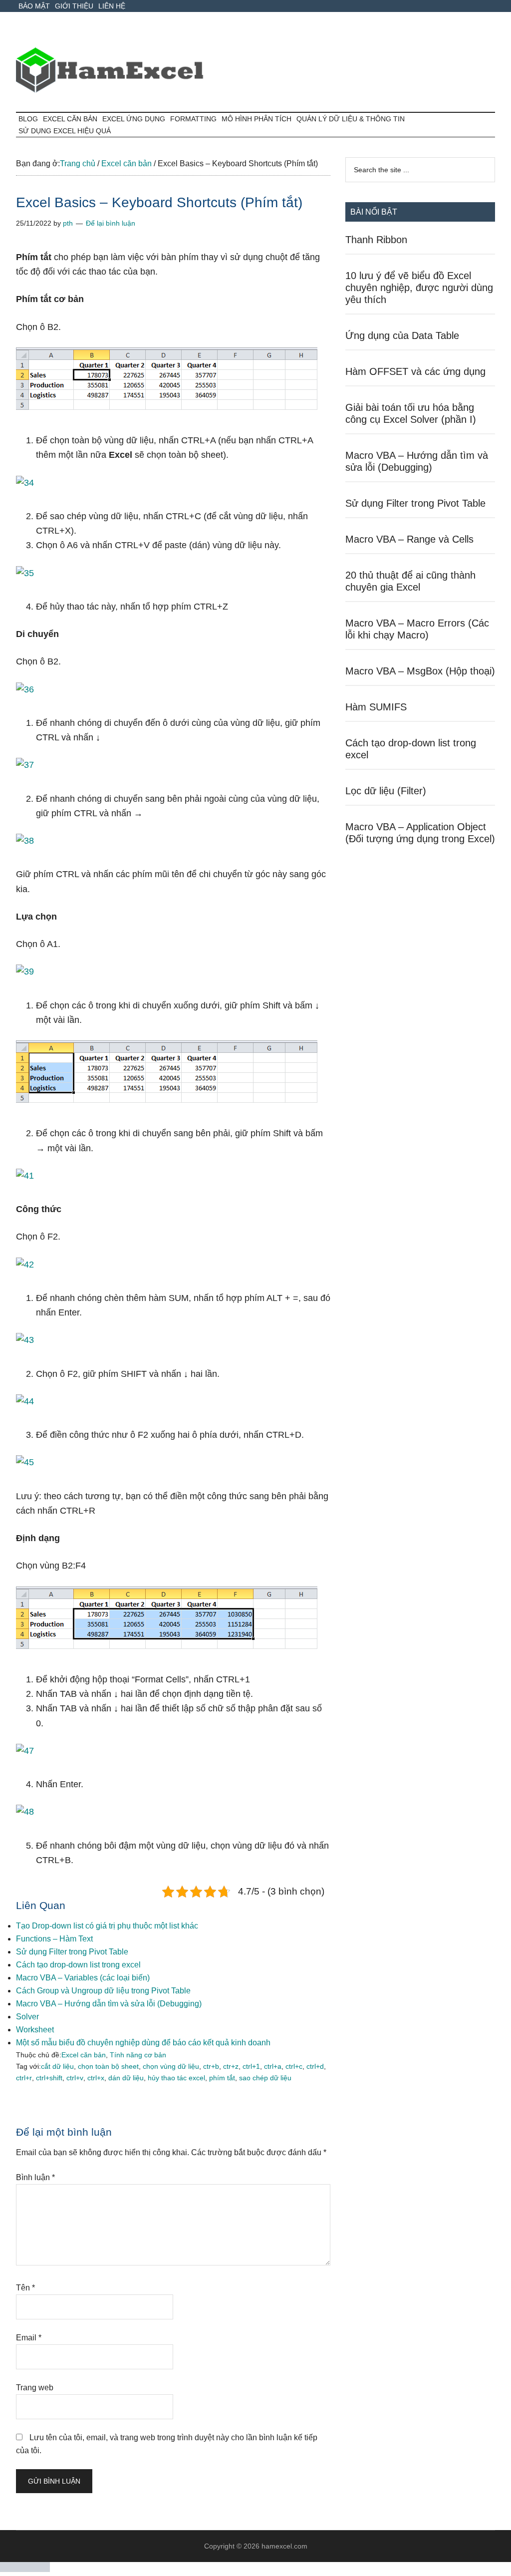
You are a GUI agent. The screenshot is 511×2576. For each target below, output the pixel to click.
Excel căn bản (84, 2055)
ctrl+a (273, 2066)
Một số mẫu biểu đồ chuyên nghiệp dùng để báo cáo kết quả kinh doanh (143, 2043)
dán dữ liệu (126, 2078)
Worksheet (35, 2030)
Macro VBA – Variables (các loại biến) (83, 1978)
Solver (27, 2017)
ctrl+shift (49, 2078)
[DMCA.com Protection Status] (25, 2569)
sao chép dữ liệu (265, 2078)
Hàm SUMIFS (376, 707)
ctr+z (231, 2066)
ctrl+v (75, 2078)
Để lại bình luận (111, 223)
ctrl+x (96, 2078)
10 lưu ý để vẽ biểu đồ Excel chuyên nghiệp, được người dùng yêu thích (419, 288)
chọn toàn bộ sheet (108, 2066)
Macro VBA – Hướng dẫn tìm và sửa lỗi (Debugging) (109, 2004)
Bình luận (35, 2177)
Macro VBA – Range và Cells (409, 539)
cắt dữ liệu (57, 2066)
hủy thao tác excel (176, 2078)
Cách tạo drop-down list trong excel (78, 1965)
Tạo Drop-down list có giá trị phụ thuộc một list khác (107, 1926)
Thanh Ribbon (376, 240)
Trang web (35, 2388)
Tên (25, 2288)
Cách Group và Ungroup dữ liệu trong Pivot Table (103, 1991)
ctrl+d (315, 2066)
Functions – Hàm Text (54, 1939)
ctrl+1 (251, 2066)
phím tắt (222, 2078)
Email (29, 2338)
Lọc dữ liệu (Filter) (386, 791)
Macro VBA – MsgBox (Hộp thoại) (420, 671)
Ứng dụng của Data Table (402, 335)
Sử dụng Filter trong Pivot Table (72, 1952)
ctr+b (211, 2066)
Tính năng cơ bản (138, 2055)
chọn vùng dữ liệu (171, 2066)
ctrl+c (294, 2066)
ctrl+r (24, 2078)
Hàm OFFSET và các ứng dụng (415, 371)
